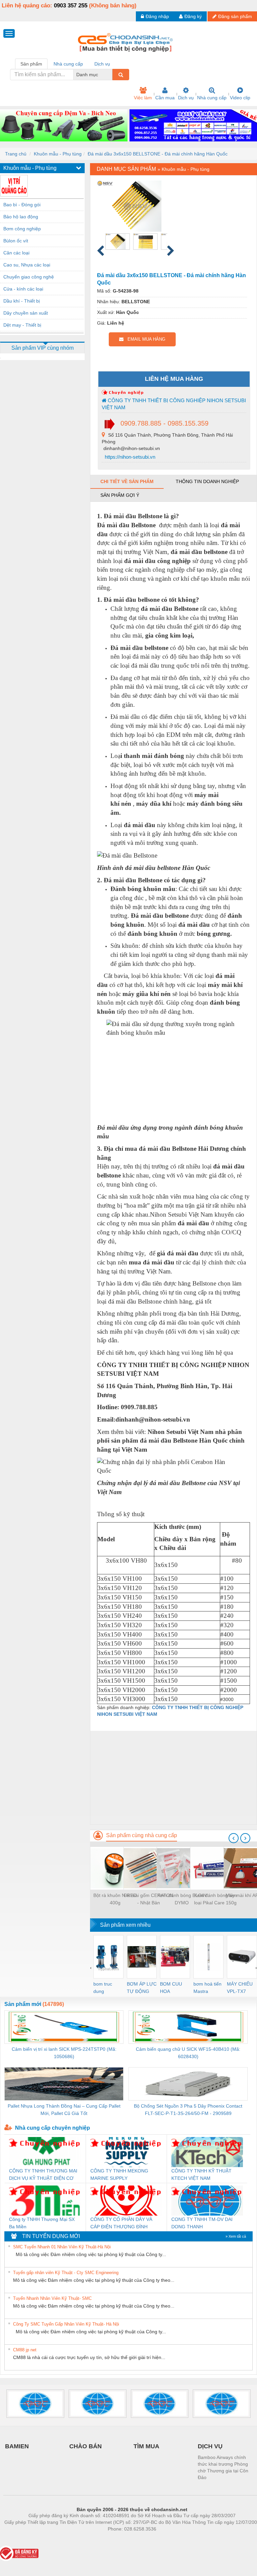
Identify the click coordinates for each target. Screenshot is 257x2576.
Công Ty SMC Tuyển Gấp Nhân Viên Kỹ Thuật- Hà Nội (66, 2324)
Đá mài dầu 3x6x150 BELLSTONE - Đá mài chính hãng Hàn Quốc (158, 154)
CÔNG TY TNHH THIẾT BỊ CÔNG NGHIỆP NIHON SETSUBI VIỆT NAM (174, 404)
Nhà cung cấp (212, 98)
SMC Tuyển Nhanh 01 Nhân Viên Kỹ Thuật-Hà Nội (62, 2247)
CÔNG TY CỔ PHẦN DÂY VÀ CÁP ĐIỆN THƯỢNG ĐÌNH (121, 2223)
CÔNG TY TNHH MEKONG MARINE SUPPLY (119, 2174)
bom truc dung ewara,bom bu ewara (105, 1988)
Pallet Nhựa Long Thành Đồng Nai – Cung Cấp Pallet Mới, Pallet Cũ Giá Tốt (64, 2110)
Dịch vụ (186, 98)
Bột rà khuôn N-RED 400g (115, 1899)
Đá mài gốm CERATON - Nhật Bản (149, 1899)
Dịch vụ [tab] (102, 64)
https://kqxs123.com (165, 2539)
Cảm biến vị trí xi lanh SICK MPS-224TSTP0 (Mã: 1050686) (64, 2053)
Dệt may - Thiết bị (22, 325)
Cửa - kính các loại (23, 289)
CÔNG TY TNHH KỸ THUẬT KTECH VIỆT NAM (201, 2174)
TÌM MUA (146, 2446)
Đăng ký (193, 16)
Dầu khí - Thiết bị (22, 301)
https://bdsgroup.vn (123, 2539)
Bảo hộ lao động (21, 217)
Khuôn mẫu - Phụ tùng (58, 154)
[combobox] (110, 75)
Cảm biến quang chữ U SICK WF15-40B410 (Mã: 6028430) (188, 2053)
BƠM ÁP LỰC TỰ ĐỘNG (142, 1988)
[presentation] (234, 1838)
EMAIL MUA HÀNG (144, 339)
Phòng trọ (88, 2539)
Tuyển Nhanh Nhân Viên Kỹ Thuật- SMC (52, 2298)
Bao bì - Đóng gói (22, 205)
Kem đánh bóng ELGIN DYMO (182, 1899)
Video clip (240, 98)
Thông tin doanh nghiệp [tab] (207, 481)
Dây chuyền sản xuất (26, 313)
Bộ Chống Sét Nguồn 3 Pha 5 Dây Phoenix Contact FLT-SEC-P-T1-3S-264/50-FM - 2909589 (188, 2110)
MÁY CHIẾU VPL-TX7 (240, 1988)
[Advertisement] (174, 1778)
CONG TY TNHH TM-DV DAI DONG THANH (202, 2223)
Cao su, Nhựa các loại (27, 265)
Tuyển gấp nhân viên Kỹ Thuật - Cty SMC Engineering (66, 2273)
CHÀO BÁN (85, 2446)
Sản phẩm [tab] (31, 64)
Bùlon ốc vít (16, 241)
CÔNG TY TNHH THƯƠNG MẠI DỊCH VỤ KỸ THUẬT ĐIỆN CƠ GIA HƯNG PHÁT (43, 2175)
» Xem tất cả (236, 2236)
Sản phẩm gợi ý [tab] (120, 495)
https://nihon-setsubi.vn (129, 457)
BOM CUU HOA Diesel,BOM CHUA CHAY (173, 1988)
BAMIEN (17, 2446)
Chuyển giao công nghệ (29, 277)
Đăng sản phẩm (235, 16)
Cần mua (165, 98)
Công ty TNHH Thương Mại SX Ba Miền (42, 2223)
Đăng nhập (157, 16)
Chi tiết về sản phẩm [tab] (127, 481)
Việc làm (143, 98)
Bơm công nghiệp (22, 229)
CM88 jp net (25, 2350)
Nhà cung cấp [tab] (68, 64)
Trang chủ (16, 154)
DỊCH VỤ (210, 2446)
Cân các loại (16, 253)
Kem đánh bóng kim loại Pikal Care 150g (215, 1899)
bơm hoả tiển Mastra (207, 1988)
